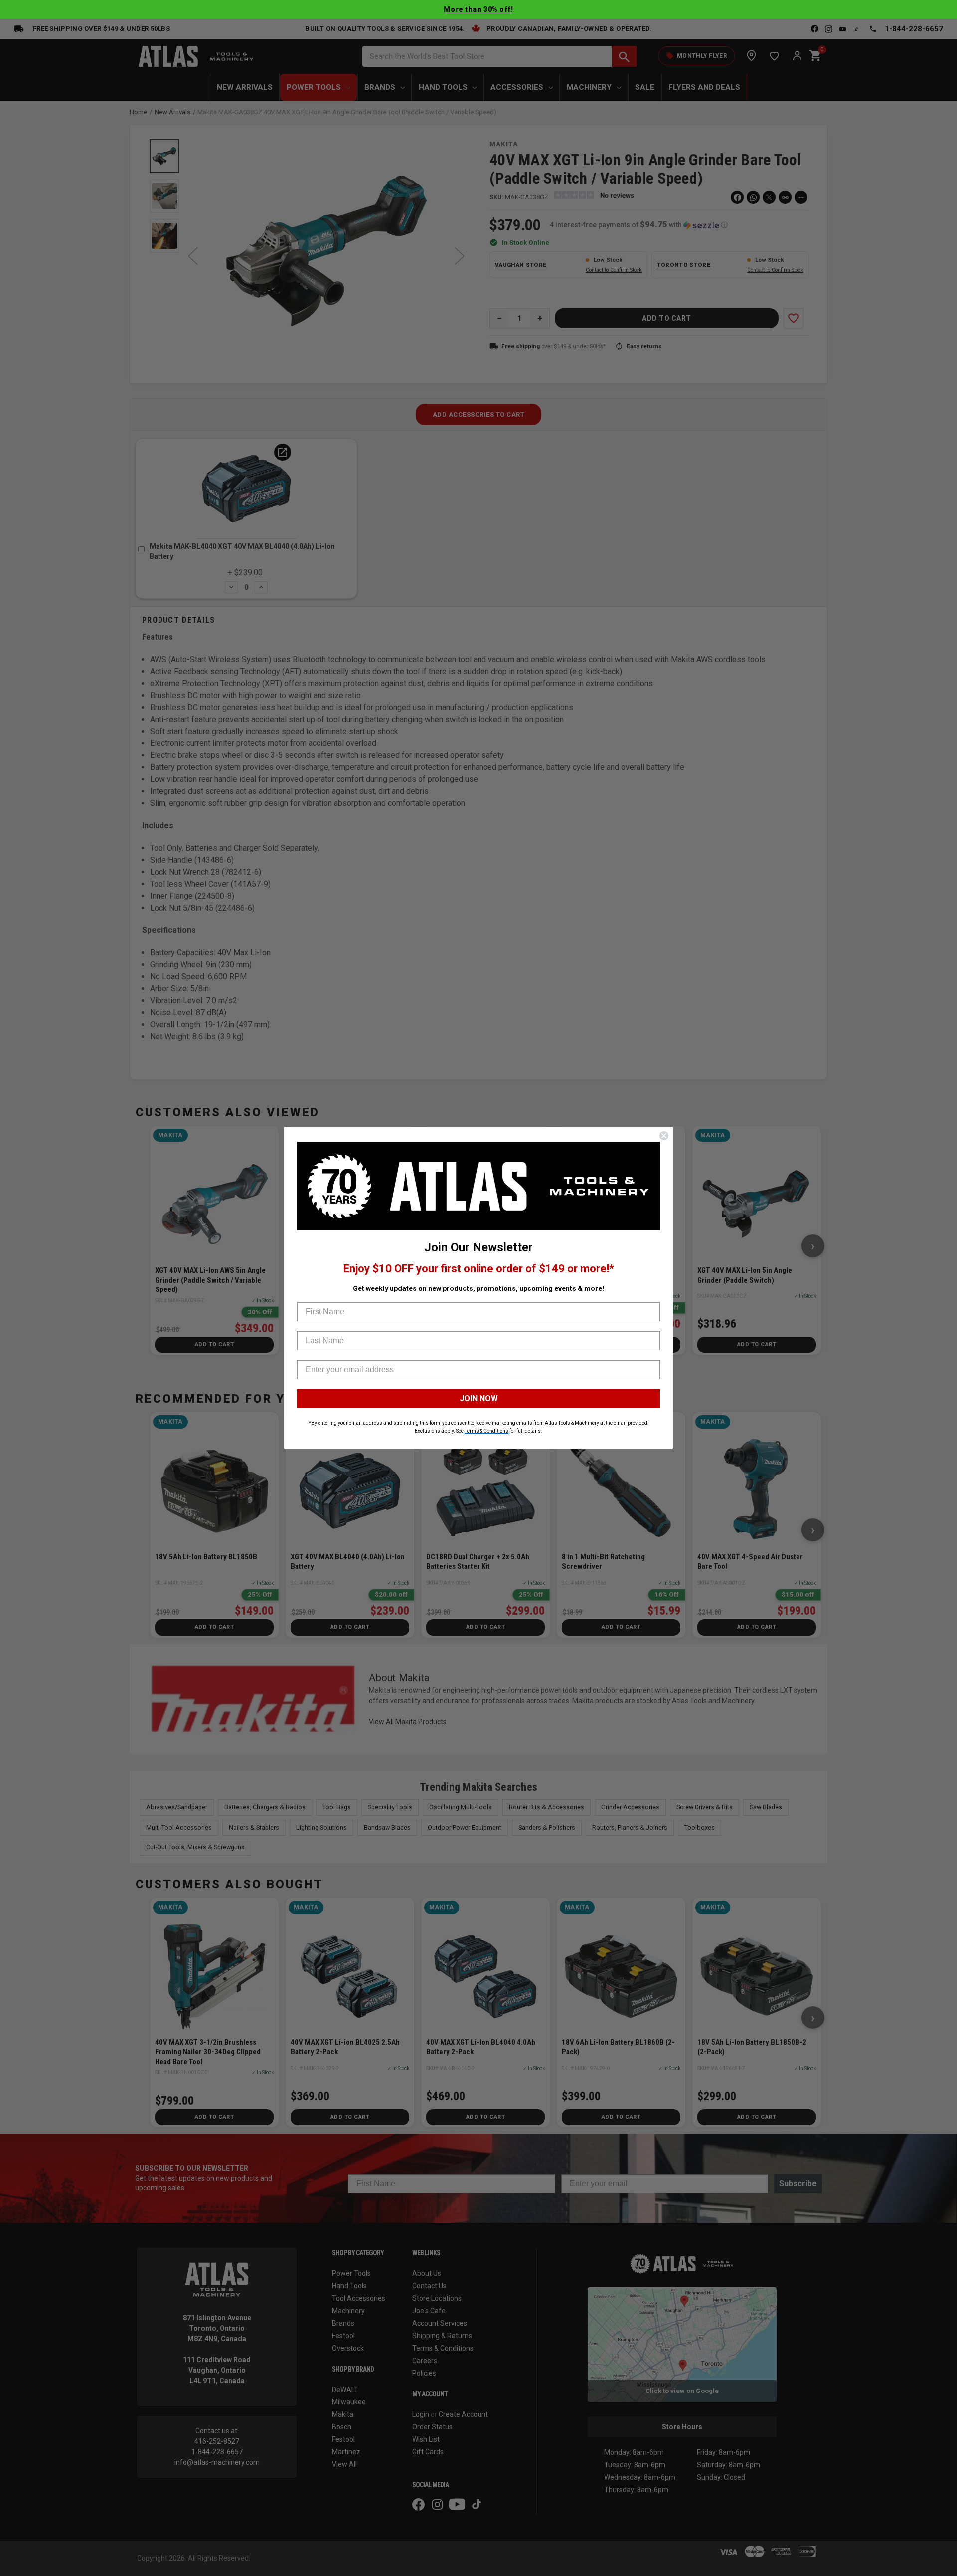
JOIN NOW (479, 1398)
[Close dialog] (664, 1136)
